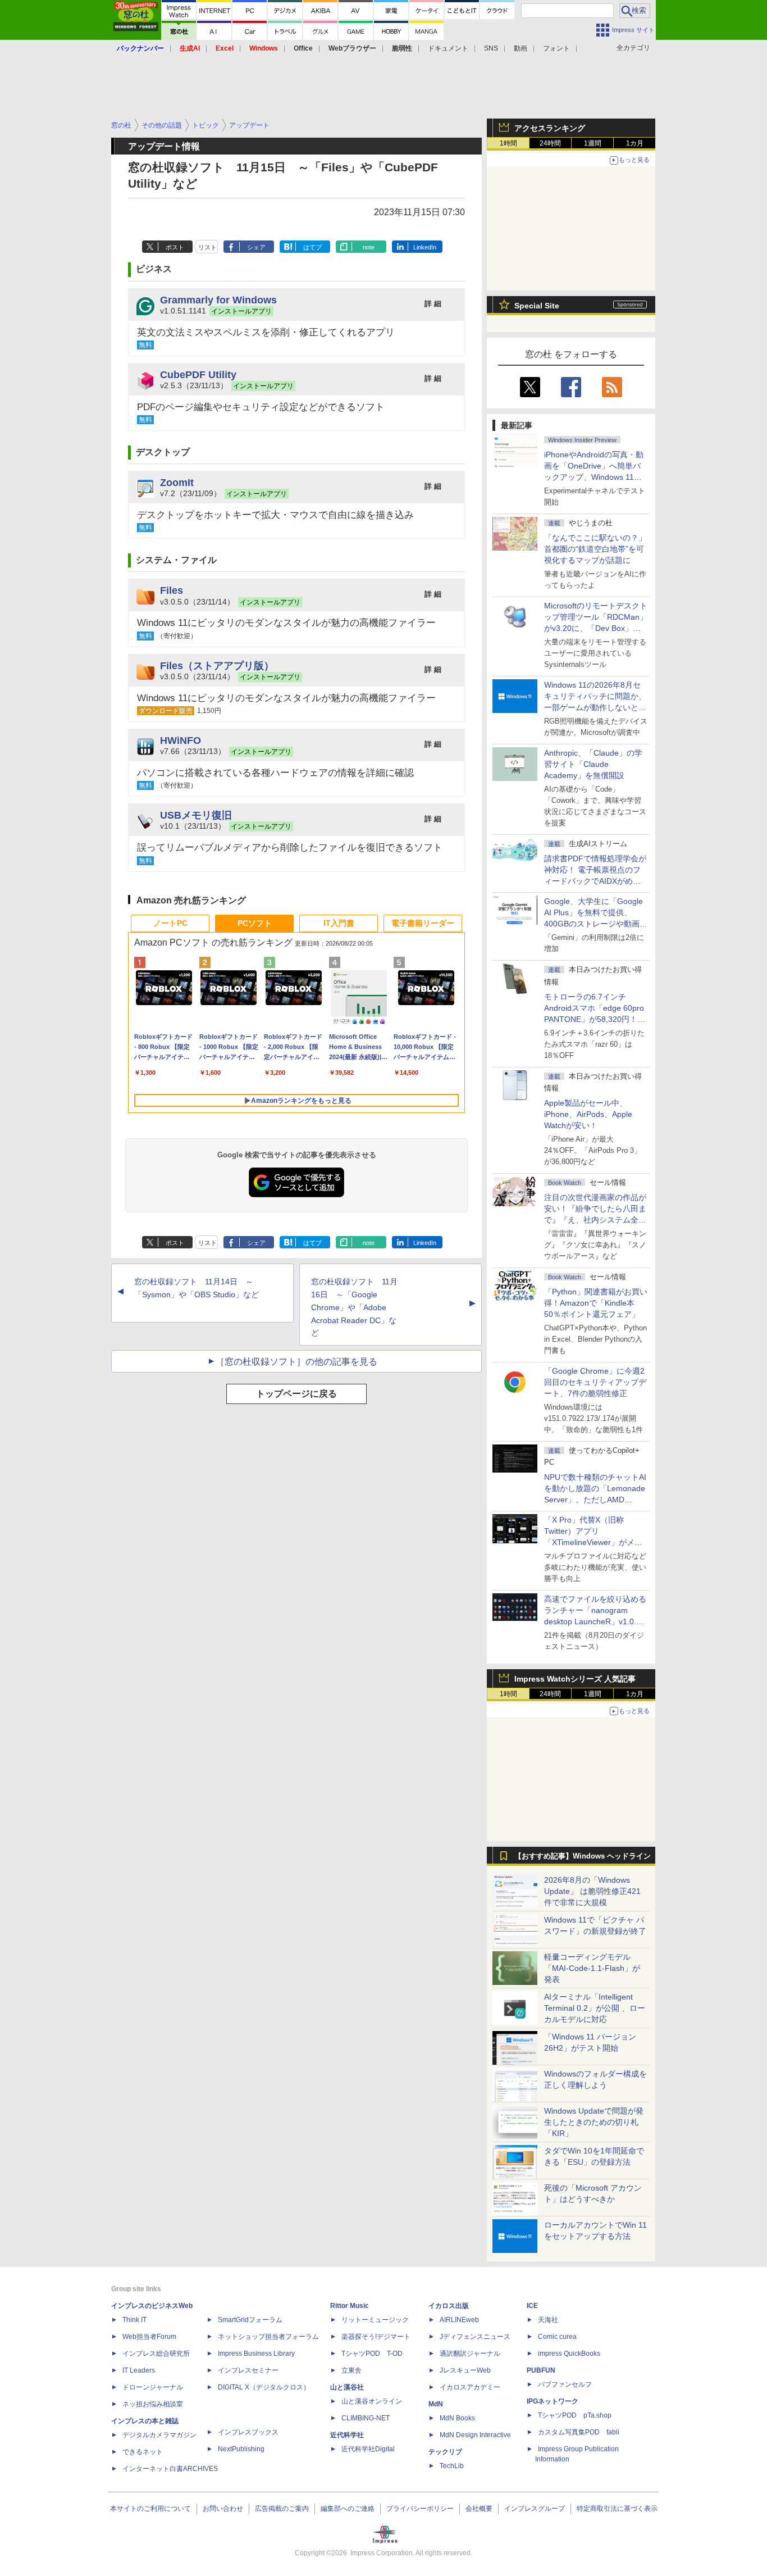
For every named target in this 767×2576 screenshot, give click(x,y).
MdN (436, 2404)
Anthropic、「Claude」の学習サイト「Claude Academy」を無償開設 (593, 764)
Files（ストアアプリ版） (217, 665)
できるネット (143, 2452)
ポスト (175, 247)
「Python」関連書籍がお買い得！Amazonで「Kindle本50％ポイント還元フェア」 (596, 1303)
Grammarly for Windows (218, 300)
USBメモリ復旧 (196, 815)
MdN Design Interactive (475, 2435)
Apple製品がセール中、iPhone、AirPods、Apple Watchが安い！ (588, 1114)
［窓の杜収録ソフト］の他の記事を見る (296, 1362)
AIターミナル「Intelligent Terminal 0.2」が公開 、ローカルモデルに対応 (595, 2008)
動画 (521, 48)
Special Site (537, 306)
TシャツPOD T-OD (372, 2354)
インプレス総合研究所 (156, 2354)
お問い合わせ (223, 2509)
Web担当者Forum (149, 2337)
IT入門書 (339, 923)
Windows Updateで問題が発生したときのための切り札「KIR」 (594, 2122)
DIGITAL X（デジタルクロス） (264, 2387)
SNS (491, 48)
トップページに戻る (296, 1394)
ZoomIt (177, 482)
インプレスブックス (248, 2432)
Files (172, 590)
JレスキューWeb (465, 2370)
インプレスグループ (535, 2509)
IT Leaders (139, 2370)
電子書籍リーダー (423, 923)
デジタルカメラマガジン (159, 2435)
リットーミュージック (375, 2320)
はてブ (312, 247)
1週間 (593, 143)
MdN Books (457, 2418)
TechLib (452, 2466)
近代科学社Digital (368, 2449)
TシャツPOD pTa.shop (575, 2415)
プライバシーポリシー (420, 2509)
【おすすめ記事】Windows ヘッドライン (583, 1856)
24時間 (550, 143)
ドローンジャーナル (153, 2387)
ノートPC (170, 923)
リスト (207, 247)
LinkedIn (425, 247)
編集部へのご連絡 (348, 2509)
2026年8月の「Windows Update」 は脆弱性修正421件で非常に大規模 (592, 1891)
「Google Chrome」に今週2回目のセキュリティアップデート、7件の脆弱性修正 (595, 1382)
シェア (256, 247)
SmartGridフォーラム (250, 2320)
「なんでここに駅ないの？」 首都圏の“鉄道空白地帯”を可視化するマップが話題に (599, 549)
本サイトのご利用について (150, 2509)
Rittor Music (350, 2306)
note (369, 247)
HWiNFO (181, 740)
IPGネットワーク (553, 2401)
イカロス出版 (449, 2306)
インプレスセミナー (248, 2370)
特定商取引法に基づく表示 (617, 2509)
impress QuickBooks (569, 2354)
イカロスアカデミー (470, 2387)
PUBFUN (541, 2370)
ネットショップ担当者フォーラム (268, 2337)
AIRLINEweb (459, 2320)
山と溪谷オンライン (372, 2401)
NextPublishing (241, 2449)
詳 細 (433, 304)
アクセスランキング (550, 128)
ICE (532, 2306)
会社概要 (479, 2509)
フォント (556, 48)
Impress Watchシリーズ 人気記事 (575, 1679)
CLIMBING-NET (366, 2418)
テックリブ (445, 2452)
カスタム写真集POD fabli (579, 2432)
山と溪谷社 (347, 2387)
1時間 (508, 143)
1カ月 (635, 143)
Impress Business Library (256, 2354)
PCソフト (255, 923)
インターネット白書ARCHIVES (170, 2469)
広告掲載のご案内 (282, 2509)
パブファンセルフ (565, 2384)
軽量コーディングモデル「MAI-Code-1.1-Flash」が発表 (592, 1968)
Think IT (134, 2320)
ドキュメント (448, 48)
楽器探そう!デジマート (376, 2337)
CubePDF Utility (198, 374)
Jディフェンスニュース (475, 2337)
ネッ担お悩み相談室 (153, 2404)
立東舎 (351, 2370)
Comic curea (557, 2337)
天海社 (548, 2320)
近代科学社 (347, 2435)
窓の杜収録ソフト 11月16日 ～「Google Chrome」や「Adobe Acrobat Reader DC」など (354, 1307)
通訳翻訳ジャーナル (470, 2354)
